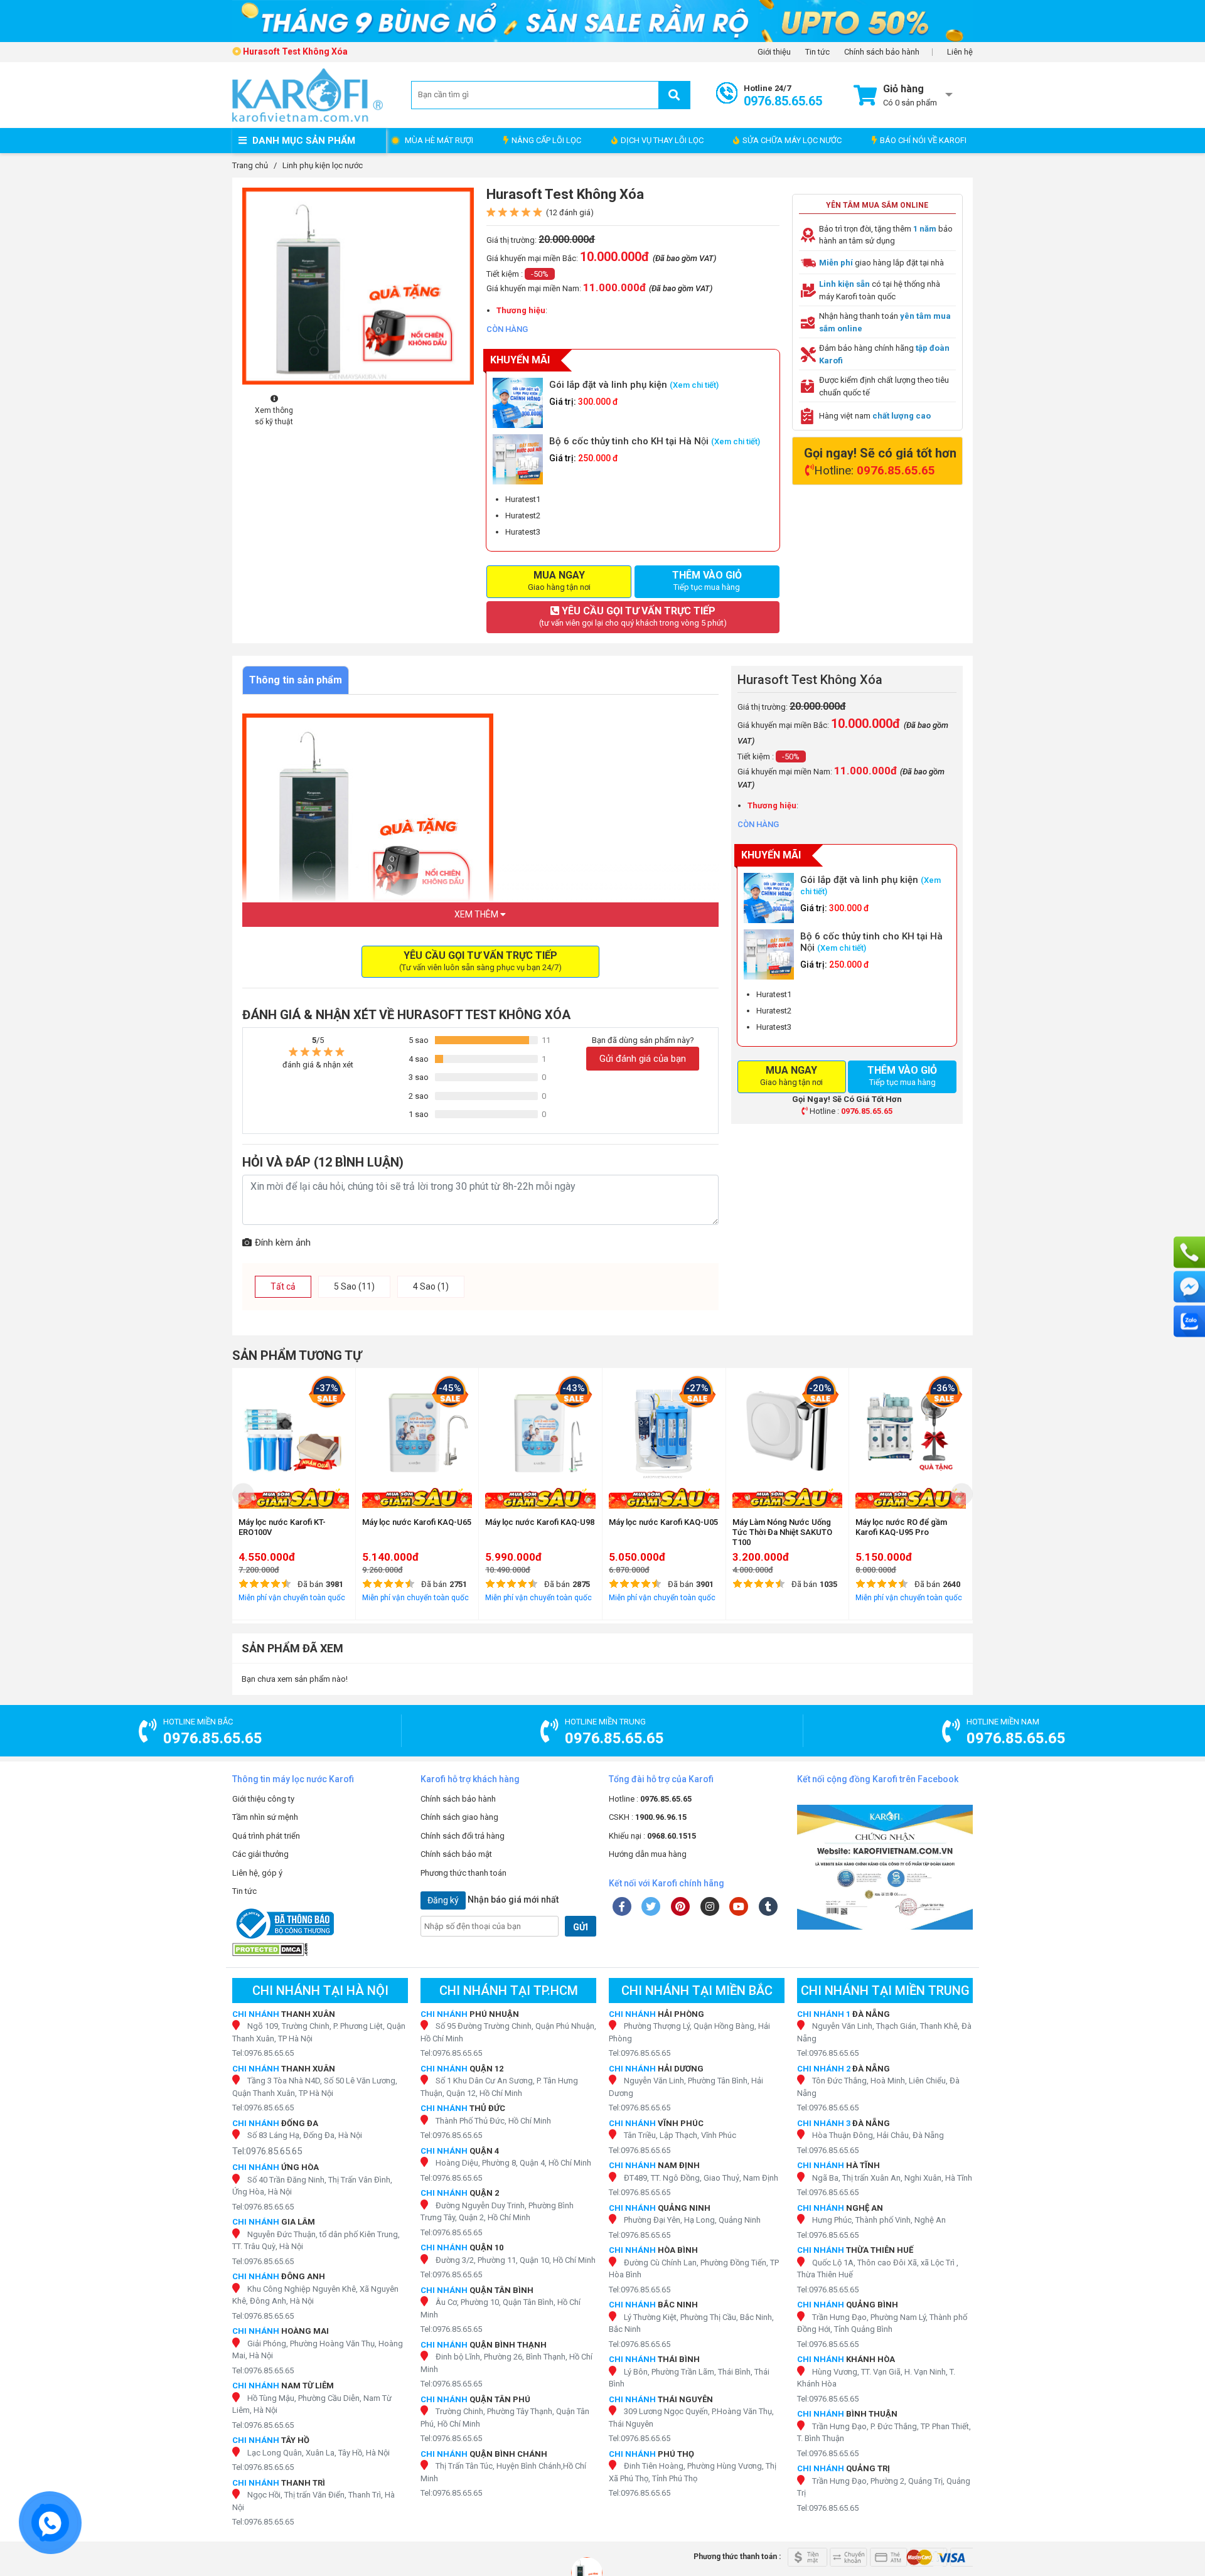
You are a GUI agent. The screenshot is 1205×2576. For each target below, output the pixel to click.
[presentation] (243, 1494)
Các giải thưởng (260, 1854)
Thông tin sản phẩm (296, 680)
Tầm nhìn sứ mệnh (265, 1817)
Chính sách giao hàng (459, 1817)
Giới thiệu (774, 52)
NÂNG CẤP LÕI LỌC (546, 140)
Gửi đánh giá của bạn (643, 1059)
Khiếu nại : (652, 1836)
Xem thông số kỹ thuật (274, 416)
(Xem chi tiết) (694, 385)
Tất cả (283, 1286)
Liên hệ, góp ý (257, 1873)
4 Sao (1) (431, 1286)
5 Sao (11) (354, 1286)
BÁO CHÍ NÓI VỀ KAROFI (923, 140)
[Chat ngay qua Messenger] (1189, 1286)
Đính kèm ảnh (283, 1243)
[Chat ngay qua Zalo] (1189, 1321)
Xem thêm (477, 914)
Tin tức (817, 52)
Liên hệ (960, 52)
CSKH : (648, 1817)
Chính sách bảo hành (882, 52)
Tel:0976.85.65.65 (263, 2053)
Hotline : (650, 1799)
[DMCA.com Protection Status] (320, 1949)
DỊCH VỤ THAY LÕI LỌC (662, 140)
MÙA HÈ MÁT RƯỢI (439, 140)
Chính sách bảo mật (456, 1854)
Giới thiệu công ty (263, 1799)
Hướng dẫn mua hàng (648, 1854)
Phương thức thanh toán (463, 1873)
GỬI (581, 1927)
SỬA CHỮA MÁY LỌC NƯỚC (792, 140)
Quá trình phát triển (266, 1836)
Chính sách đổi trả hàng (463, 1836)
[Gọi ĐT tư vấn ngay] (1189, 1252)
